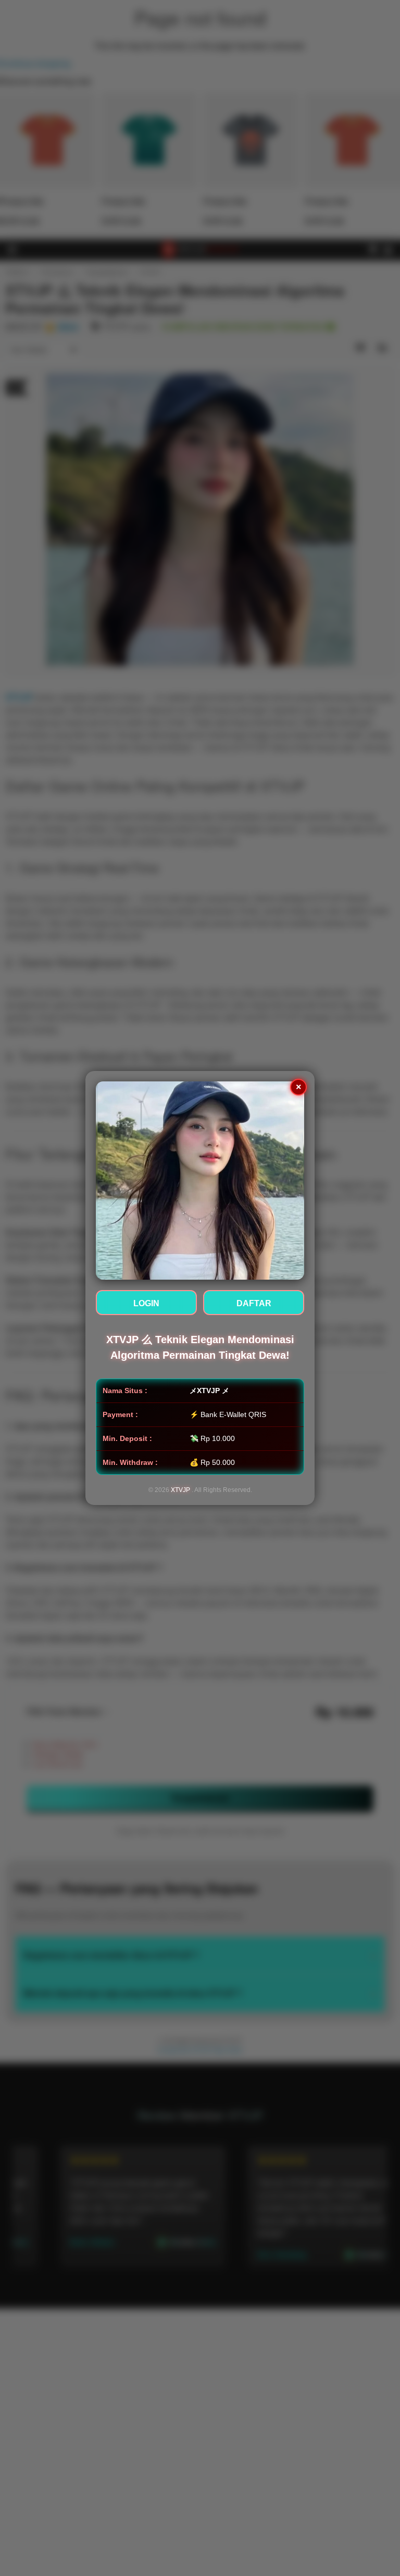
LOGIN (146, 1303)
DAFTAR (254, 1303)
